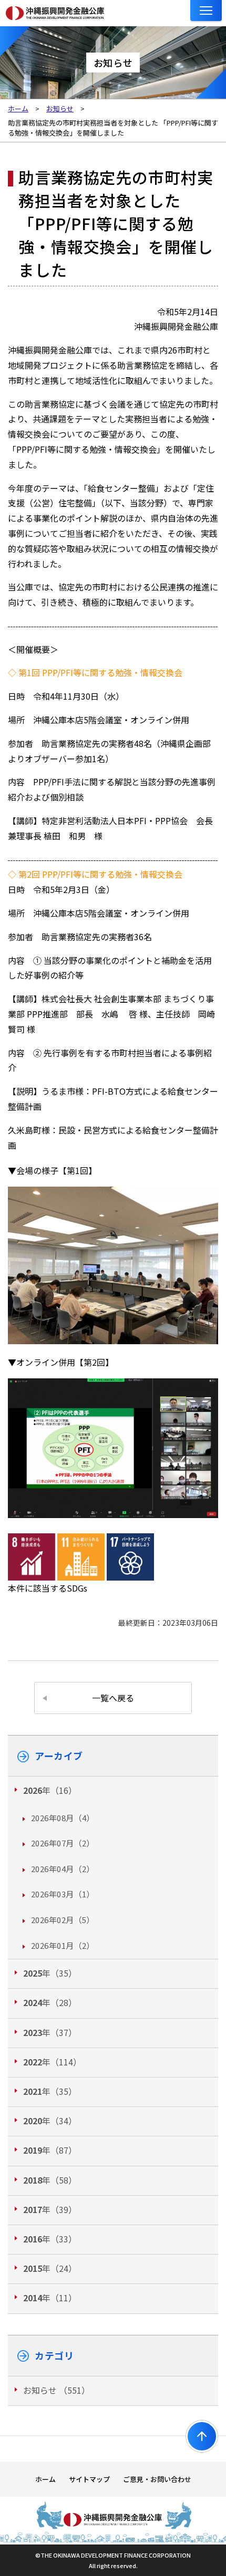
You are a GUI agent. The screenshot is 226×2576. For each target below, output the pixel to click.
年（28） (50, 2002)
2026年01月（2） (63, 1945)
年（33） (50, 2239)
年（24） (50, 2268)
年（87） (50, 2150)
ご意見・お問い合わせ (157, 2479)
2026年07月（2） (63, 1843)
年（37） (50, 2032)
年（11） (50, 2298)
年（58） (50, 2180)
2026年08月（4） (63, 1818)
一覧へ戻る (113, 1698)
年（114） (52, 2062)
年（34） (50, 2121)
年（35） (50, 1973)
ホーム (45, 2479)
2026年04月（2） (63, 1869)
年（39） (50, 2209)
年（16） (50, 1790)
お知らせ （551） (56, 2390)
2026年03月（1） (63, 1894)
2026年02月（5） (63, 1920)
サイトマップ (89, 2479)
